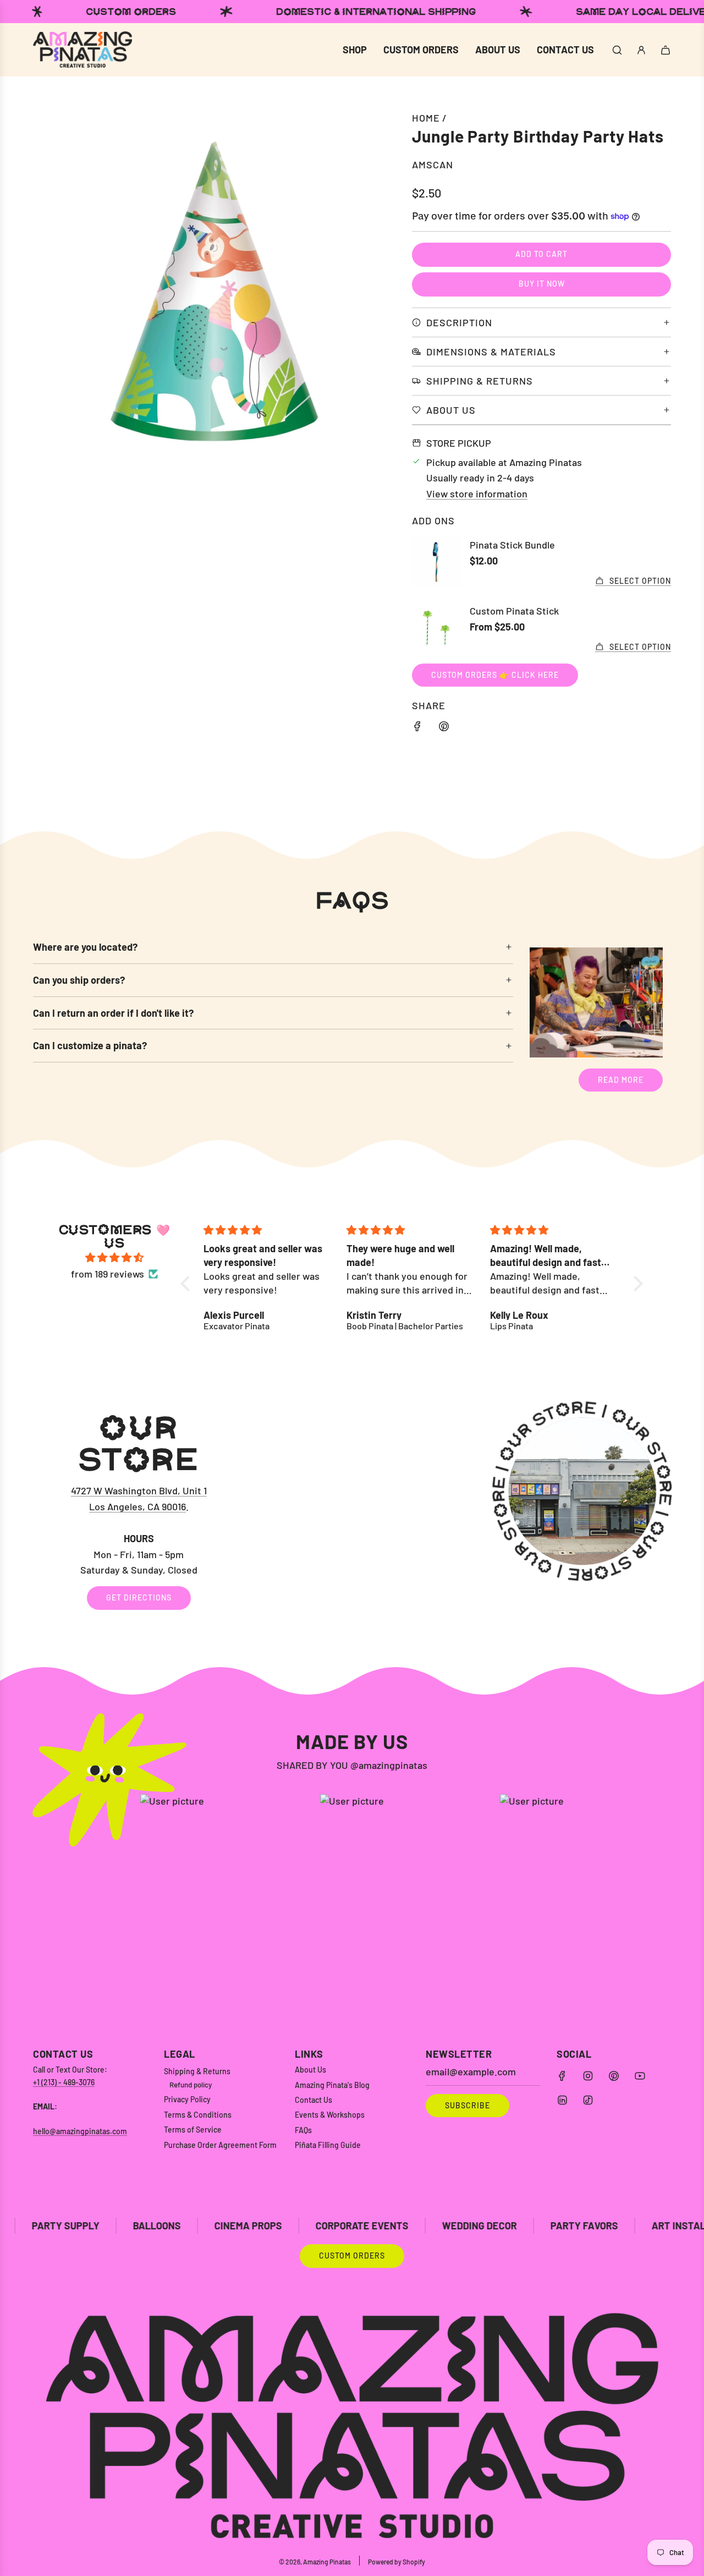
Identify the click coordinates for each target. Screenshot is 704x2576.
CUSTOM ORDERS (352, 2256)
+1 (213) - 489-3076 (64, 2082)
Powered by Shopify (397, 2562)
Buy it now (542, 284)
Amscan (433, 165)
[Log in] (641, 50)
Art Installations (591, 2226)
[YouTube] (640, 2076)
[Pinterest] (614, 2076)
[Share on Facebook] (417, 728)
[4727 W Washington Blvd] (352, 1510)
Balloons (50, 2226)
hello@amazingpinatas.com (80, 2131)
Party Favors (478, 2226)
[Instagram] (588, 2076)
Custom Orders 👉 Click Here (495, 675)
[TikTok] (588, 2100)
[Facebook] (562, 2076)
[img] (114, 1258)
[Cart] (665, 50)
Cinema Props (142, 2226)
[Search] (617, 50)
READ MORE (621, 1080)
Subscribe (468, 2105)
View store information (477, 494)
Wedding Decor (373, 2226)
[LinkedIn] (562, 2100)
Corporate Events (255, 2226)
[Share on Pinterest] (444, 728)
